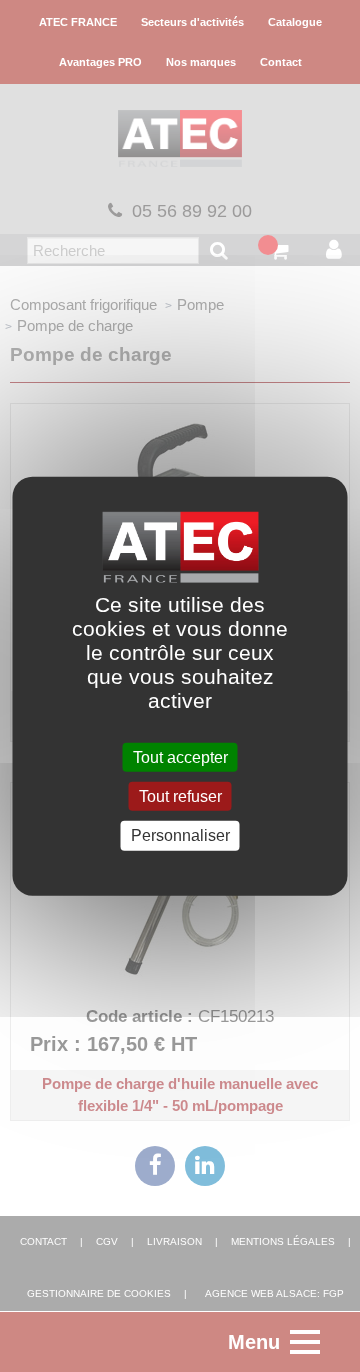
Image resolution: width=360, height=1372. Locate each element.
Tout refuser (180, 796)
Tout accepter (180, 757)
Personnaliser (180, 835)
